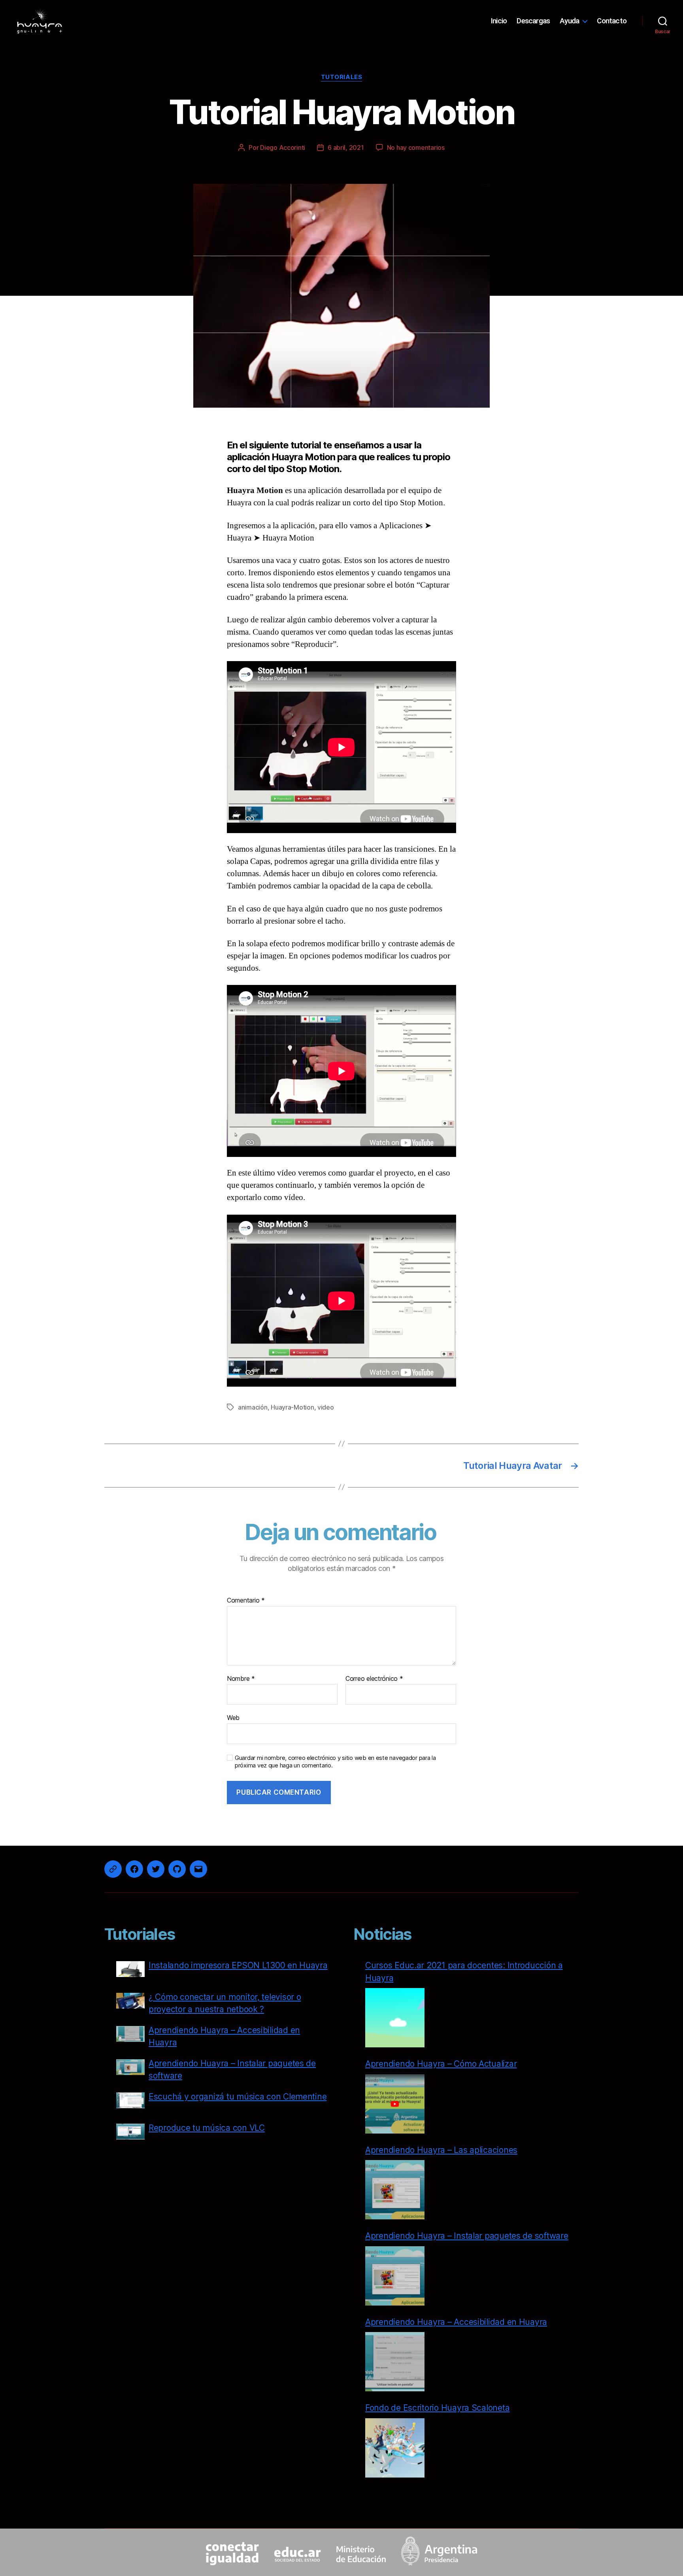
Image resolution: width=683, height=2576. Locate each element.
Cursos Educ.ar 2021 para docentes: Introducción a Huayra (464, 1972)
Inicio (499, 21)
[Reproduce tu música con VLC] (130, 2133)
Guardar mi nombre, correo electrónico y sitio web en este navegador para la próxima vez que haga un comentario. (335, 1762)
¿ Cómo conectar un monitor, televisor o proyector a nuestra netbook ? (225, 2003)
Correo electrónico (374, 1679)
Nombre (241, 1679)
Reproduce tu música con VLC (207, 2128)
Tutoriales (342, 77)
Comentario (246, 1601)
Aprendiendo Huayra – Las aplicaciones (441, 2150)
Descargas (533, 21)
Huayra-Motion (292, 1407)
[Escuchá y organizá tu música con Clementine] (130, 2102)
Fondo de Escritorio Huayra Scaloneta (437, 2408)
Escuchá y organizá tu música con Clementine (238, 2097)
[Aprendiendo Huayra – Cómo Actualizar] (395, 2104)
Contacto (612, 21)
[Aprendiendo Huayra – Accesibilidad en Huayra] (130, 2036)
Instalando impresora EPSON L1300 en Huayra (238, 1965)
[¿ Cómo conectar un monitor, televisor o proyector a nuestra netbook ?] (130, 2002)
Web (233, 1718)
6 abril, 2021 (346, 147)
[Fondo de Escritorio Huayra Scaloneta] (395, 2448)
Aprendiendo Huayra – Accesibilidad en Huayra (224, 2036)
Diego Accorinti (283, 147)
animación (253, 1407)
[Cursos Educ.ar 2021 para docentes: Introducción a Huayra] (395, 2018)
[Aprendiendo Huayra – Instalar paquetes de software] (130, 2069)
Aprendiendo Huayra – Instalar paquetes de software (232, 2070)
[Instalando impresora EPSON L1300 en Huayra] (130, 1971)
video (326, 1407)
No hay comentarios (416, 147)
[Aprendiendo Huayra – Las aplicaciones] (395, 2190)
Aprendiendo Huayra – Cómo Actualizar (441, 2064)
